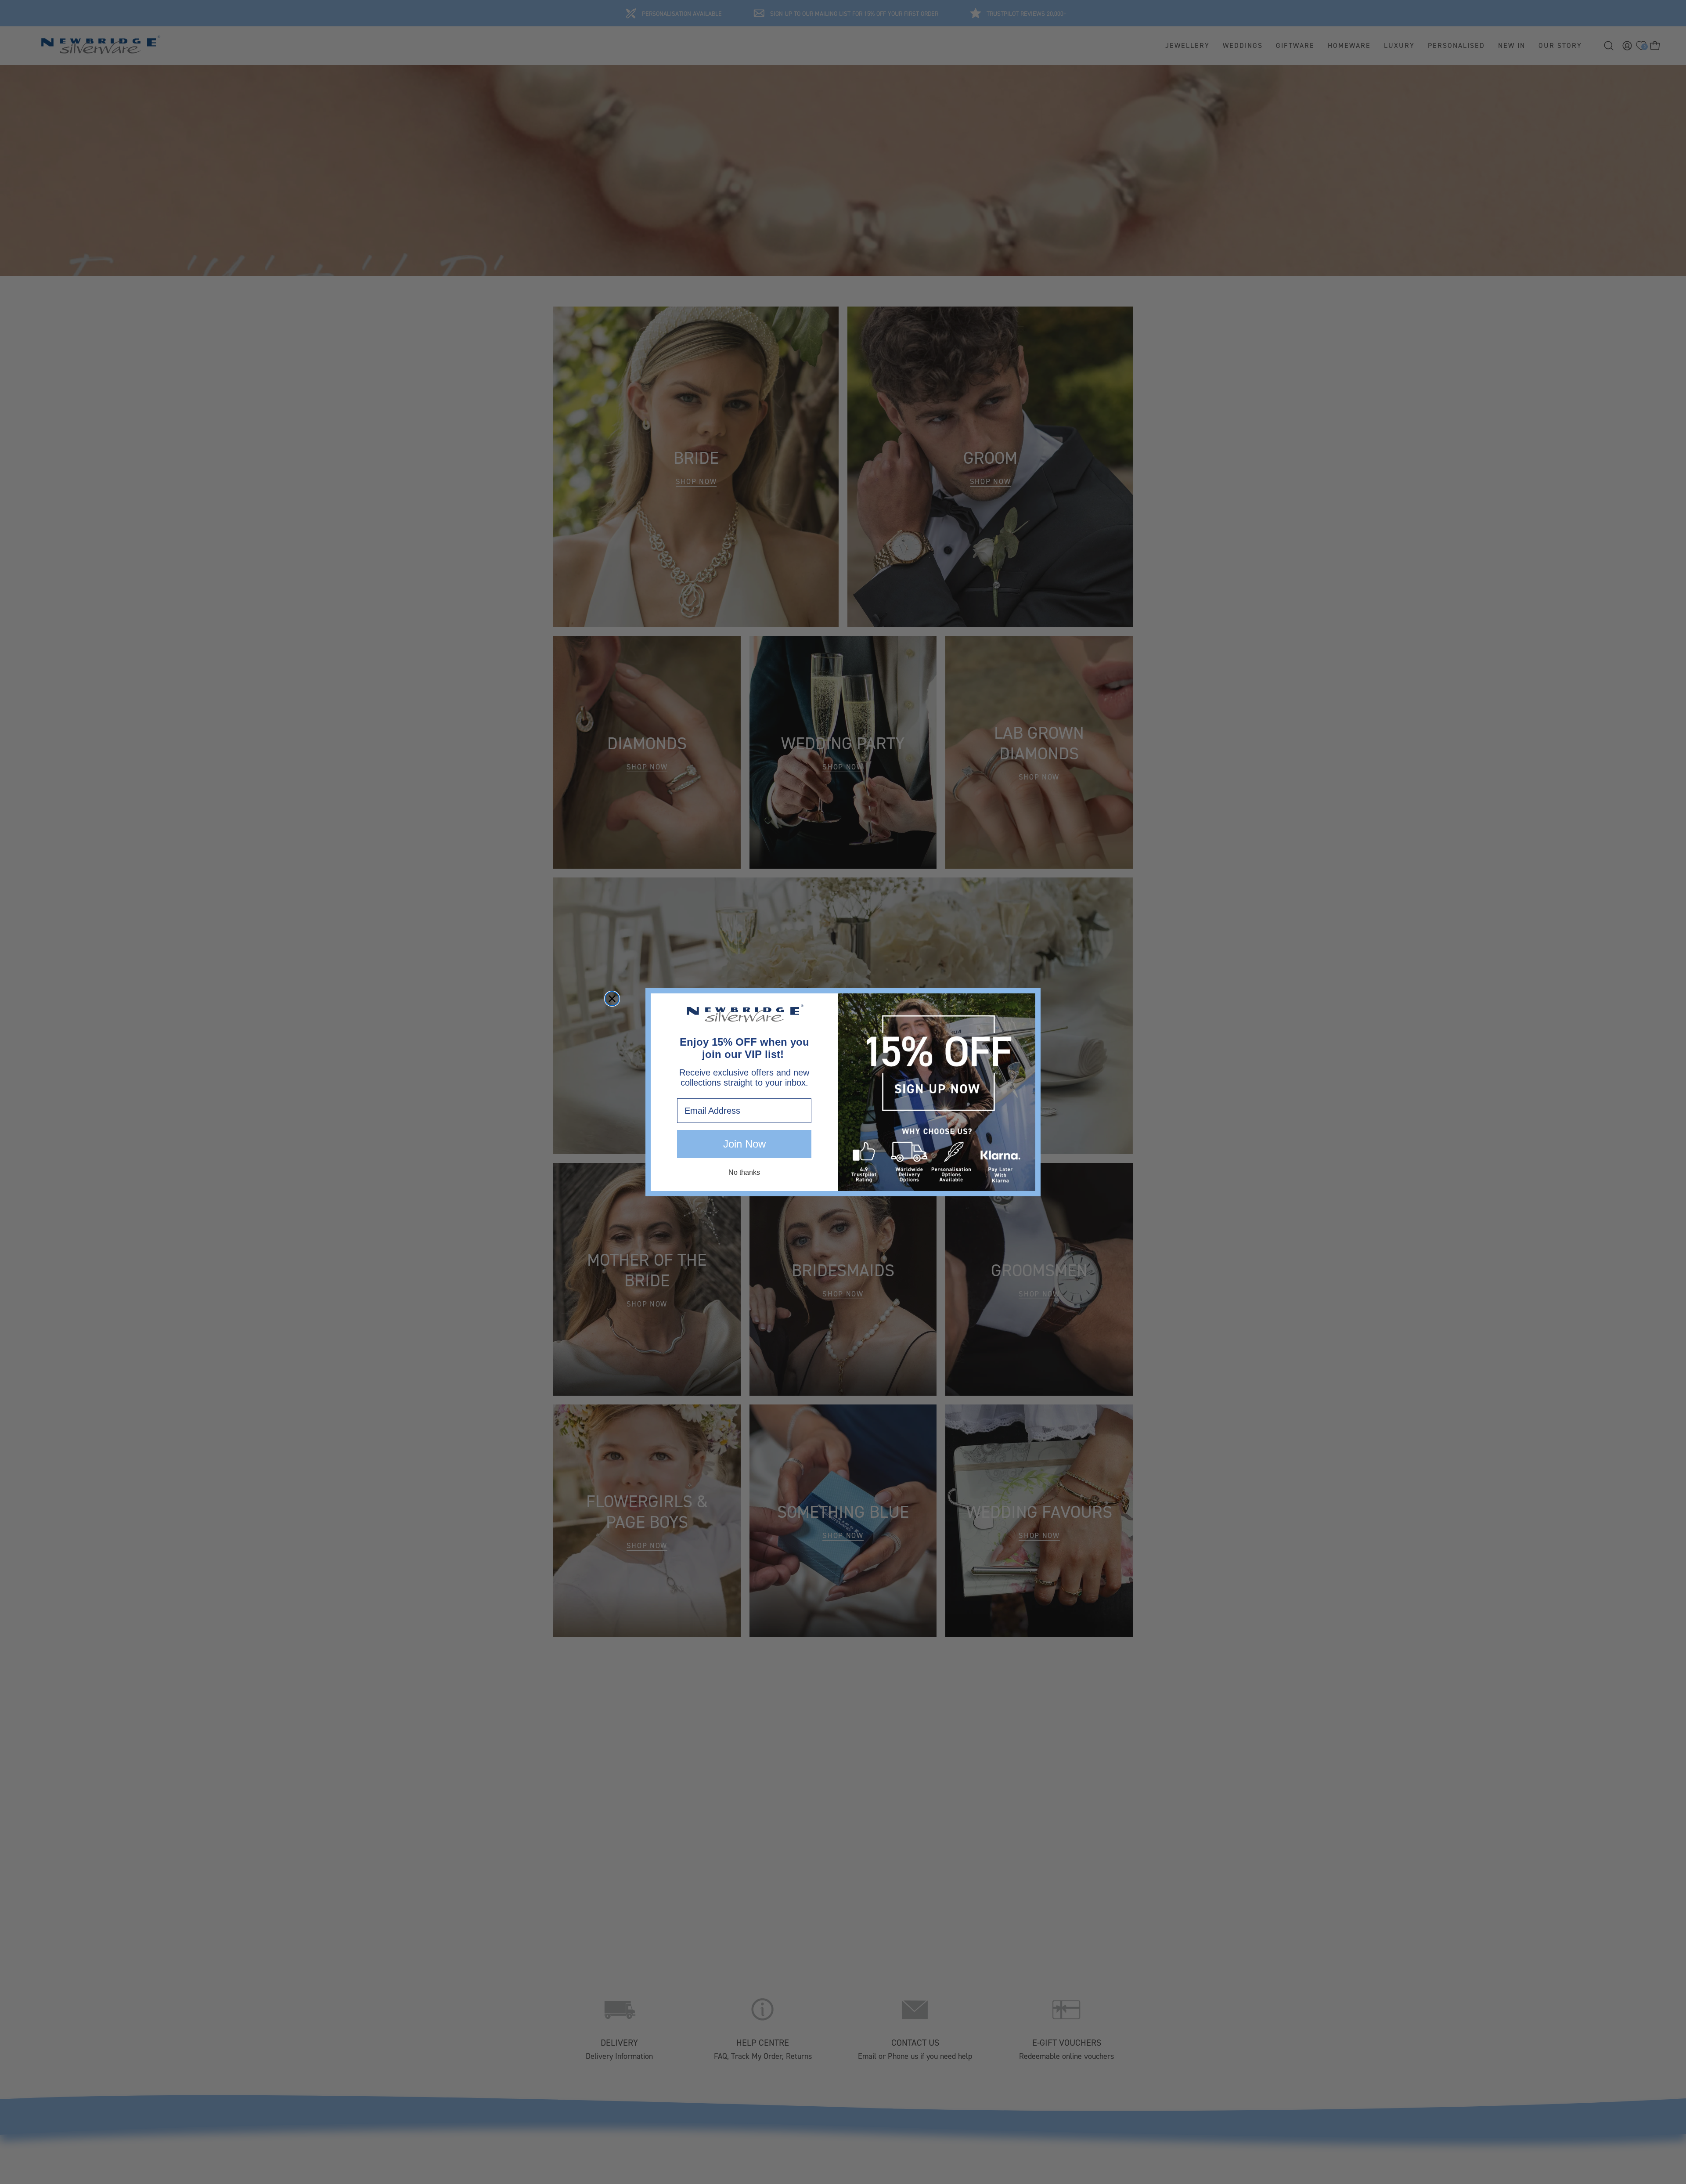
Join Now (744, 1144)
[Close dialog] (612, 999)
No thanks (744, 1172)
